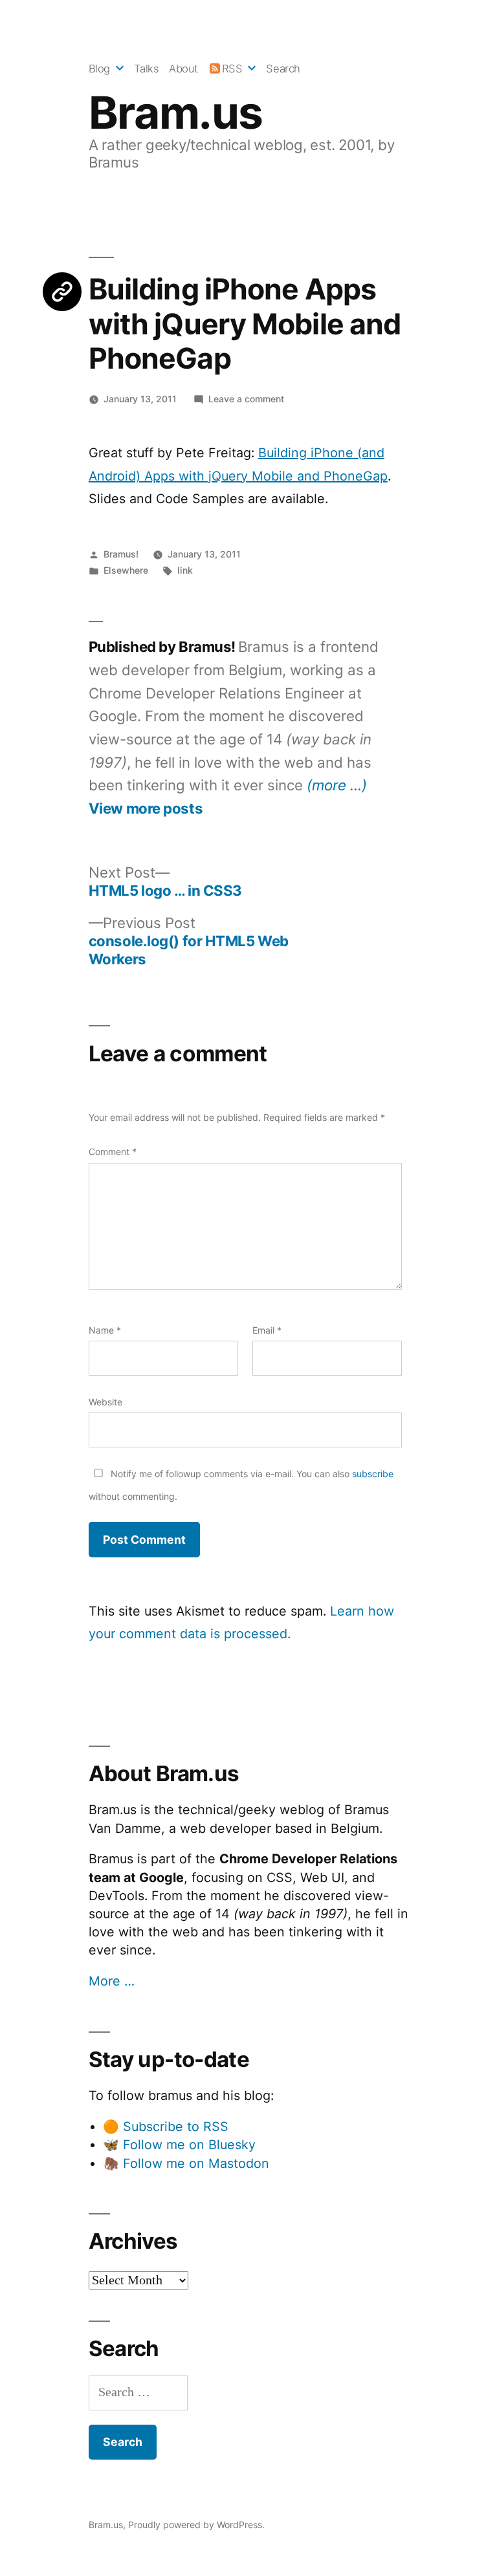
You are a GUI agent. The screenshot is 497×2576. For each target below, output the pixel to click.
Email (267, 1330)
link (185, 570)
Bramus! (121, 554)
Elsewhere (126, 570)
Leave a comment (246, 399)
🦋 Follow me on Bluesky (179, 2145)
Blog (99, 69)
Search (283, 69)
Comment (113, 1152)
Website (105, 1402)
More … (112, 1981)
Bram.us (176, 113)
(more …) (337, 785)
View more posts (146, 808)
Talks (147, 69)
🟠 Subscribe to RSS (166, 2127)
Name (105, 1330)
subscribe (373, 1474)
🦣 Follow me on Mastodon (186, 2163)
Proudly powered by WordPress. (196, 2525)
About (183, 69)
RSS (232, 69)
